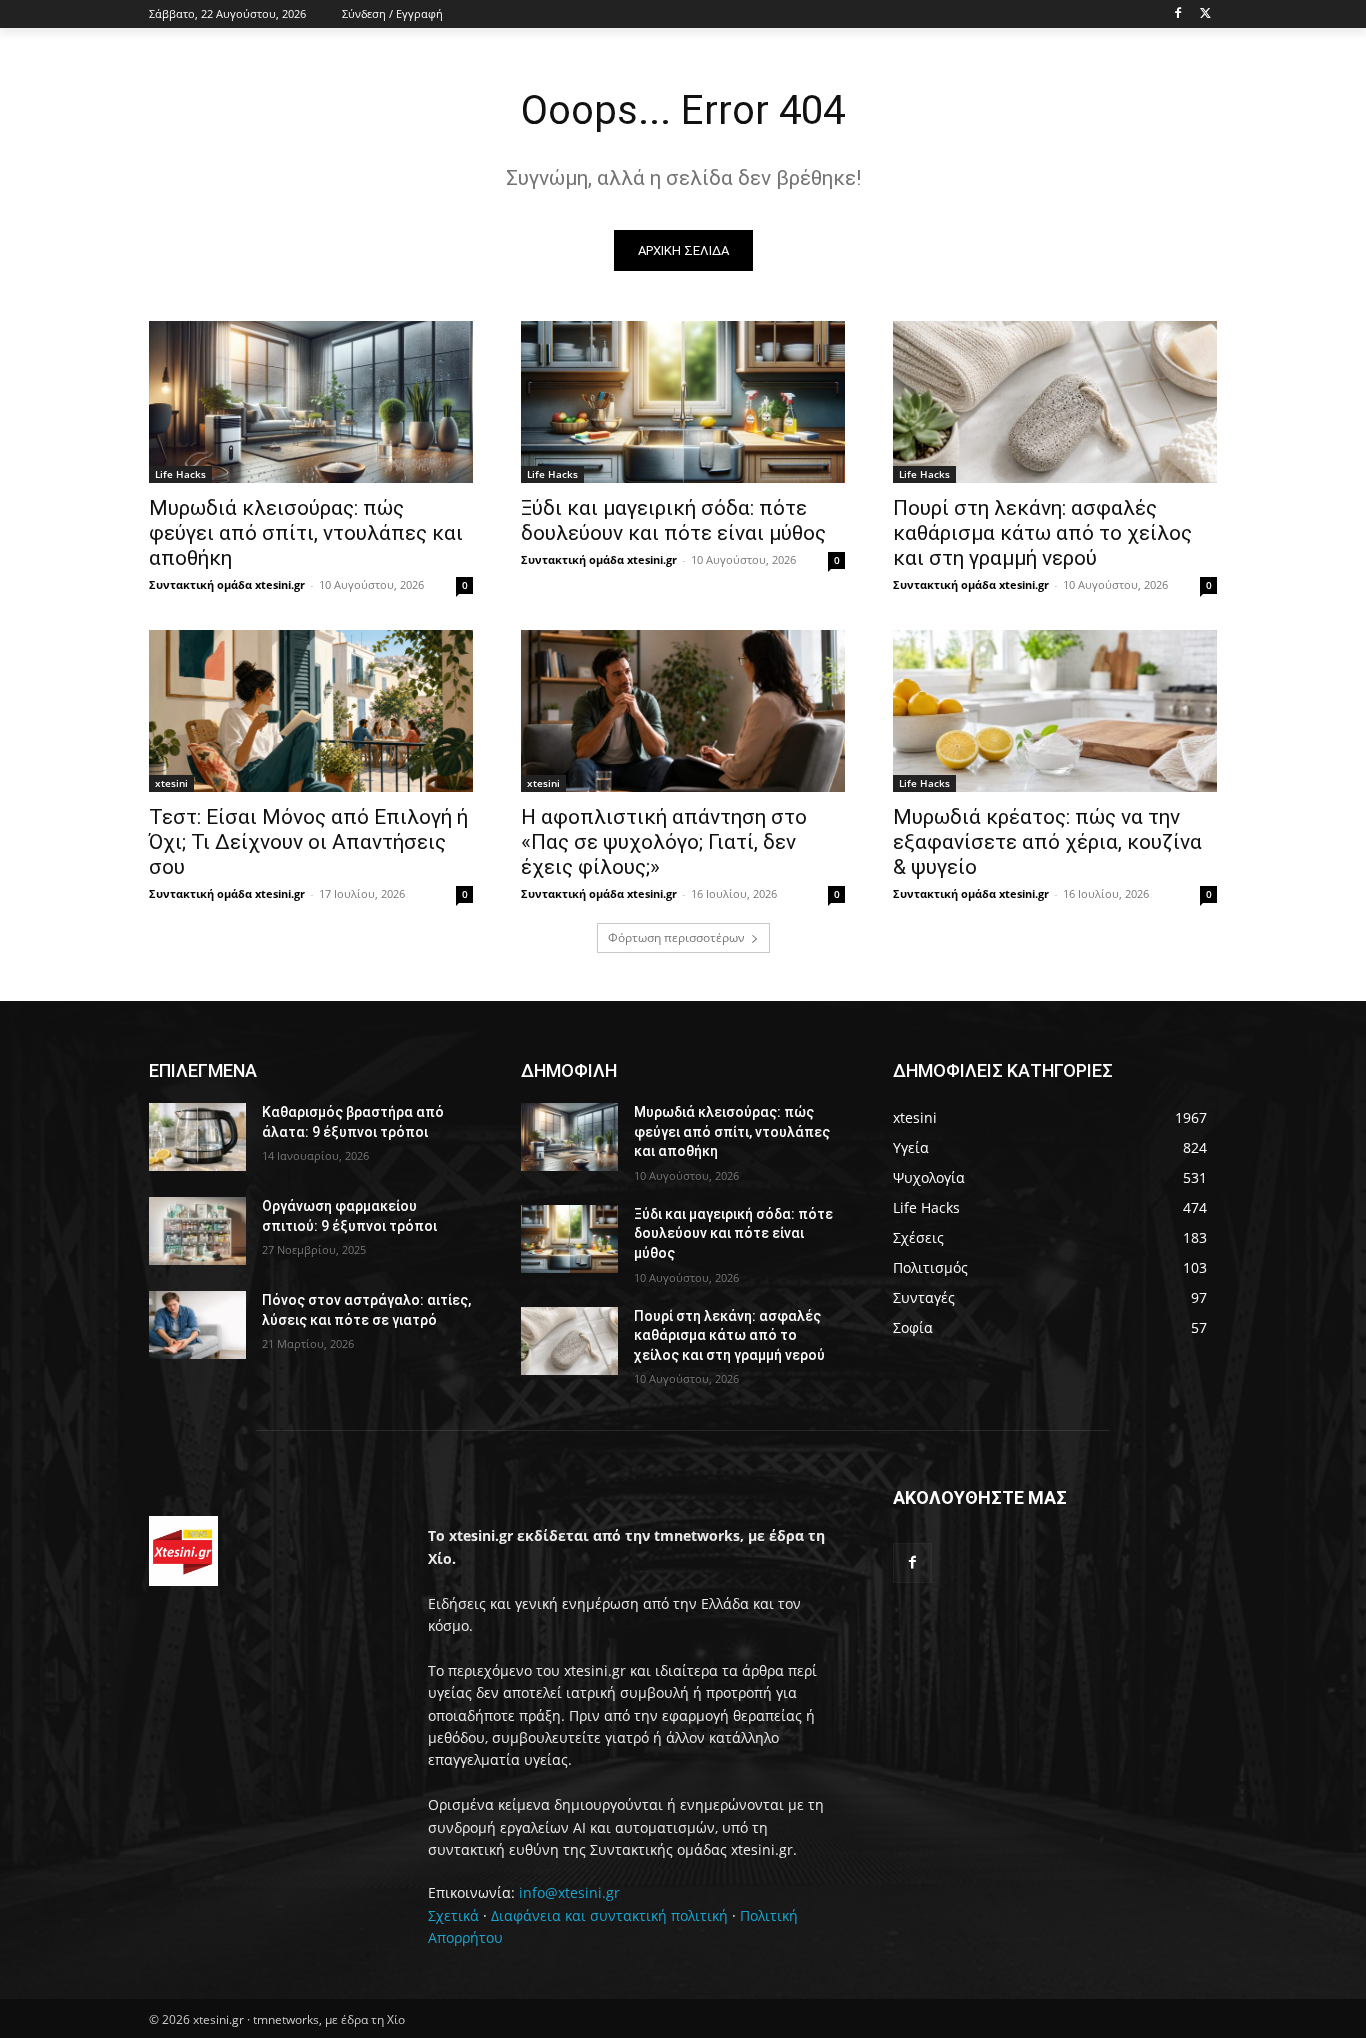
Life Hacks (180, 474)
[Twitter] (1205, 14)
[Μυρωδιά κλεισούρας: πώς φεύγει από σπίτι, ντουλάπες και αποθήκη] (311, 402)
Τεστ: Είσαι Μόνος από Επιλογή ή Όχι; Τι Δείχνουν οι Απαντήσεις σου (308, 842)
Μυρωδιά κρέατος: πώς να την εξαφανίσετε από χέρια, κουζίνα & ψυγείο (1047, 842)
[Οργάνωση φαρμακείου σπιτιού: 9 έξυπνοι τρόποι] (197, 1231)
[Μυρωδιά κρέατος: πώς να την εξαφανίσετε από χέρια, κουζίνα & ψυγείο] (1055, 711)
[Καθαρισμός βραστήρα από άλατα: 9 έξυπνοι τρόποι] (197, 1137)
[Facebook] (1177, 14)
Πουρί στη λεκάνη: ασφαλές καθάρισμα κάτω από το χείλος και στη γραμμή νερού (1042, 533)
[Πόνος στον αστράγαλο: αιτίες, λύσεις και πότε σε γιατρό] (197, 1325)
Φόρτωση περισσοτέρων (676, 937)
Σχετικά (453, 1915)
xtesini (171, 783)
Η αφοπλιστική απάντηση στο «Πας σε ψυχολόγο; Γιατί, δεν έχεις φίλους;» (664, 842)
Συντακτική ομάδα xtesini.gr (227, 584)
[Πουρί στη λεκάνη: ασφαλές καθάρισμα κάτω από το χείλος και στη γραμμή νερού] (1055, 402)
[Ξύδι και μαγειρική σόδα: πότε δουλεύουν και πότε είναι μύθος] (683, 402)
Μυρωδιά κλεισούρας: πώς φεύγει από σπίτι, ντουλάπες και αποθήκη (306, 533)
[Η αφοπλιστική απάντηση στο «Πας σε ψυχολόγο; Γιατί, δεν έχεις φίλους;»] (683, 711)
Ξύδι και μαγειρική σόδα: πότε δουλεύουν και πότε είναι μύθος (673, 520)
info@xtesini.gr (569, 1892)
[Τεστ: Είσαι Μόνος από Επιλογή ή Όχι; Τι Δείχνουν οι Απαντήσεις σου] (311, 711)
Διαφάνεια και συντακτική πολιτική (609, 1915)
